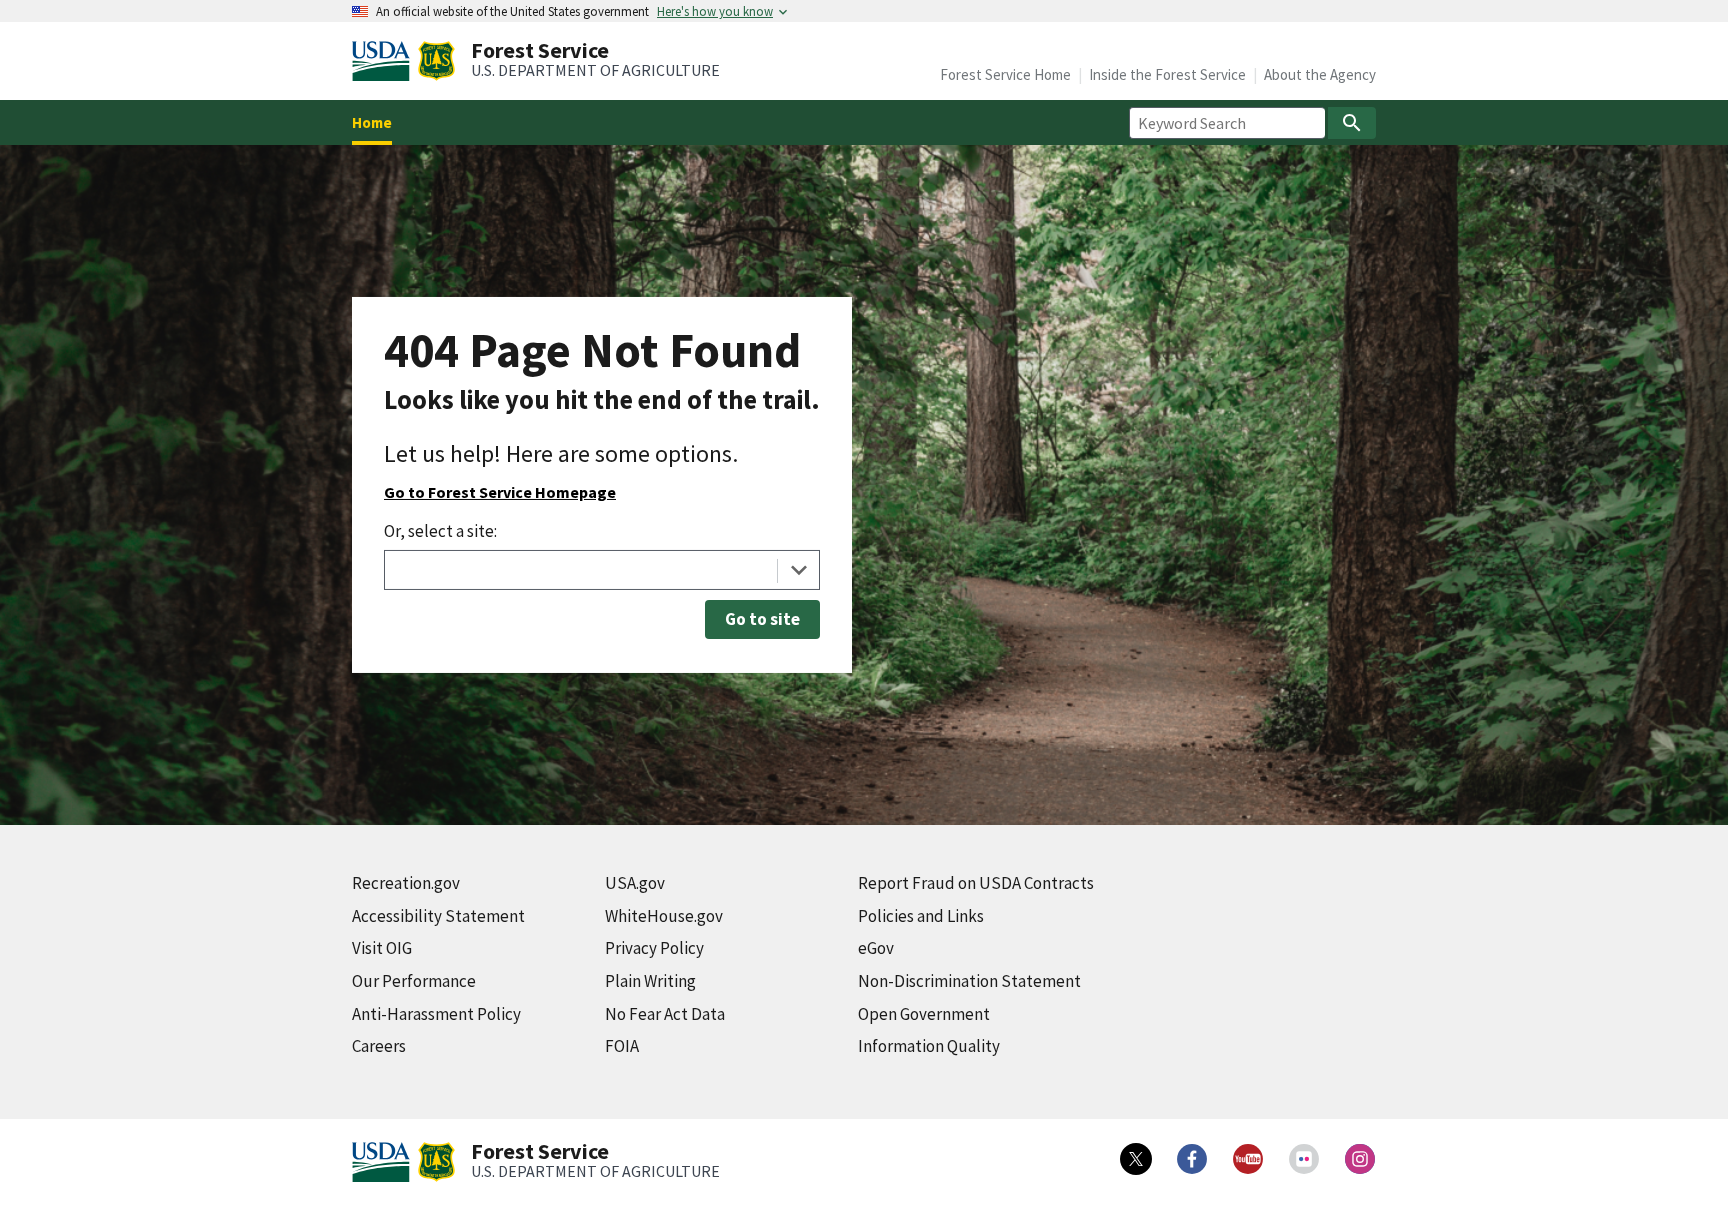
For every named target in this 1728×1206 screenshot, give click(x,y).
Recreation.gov (406, 883)
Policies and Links (921, 916)
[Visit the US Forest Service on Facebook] (1192, 1159)
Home (372, 122)
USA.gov (635, 883)
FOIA (622, 1046)
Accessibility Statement (438, 916)
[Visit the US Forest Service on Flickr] (1304, 1159)
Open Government (924, 1014)
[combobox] (602, 570)
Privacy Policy (654, 948)
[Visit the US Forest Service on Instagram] (1360, 1159)
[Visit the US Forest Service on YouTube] (1248, 1159)
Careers (379, 1046)
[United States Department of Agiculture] (385, 61)
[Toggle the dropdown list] (798, 570)
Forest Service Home (1005, 74)
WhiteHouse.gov (664, 916)
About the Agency (1320, 74)
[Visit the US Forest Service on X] (1136, 1159)
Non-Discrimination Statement (969, 981)
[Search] (1352, 123)
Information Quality (929, 1046)
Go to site (762, 619)
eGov (876, 948)
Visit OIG (382, 948)
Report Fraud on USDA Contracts (976, 883)
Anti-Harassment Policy (436, 1014)
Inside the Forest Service (1167, 74)
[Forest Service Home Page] (436, 61)
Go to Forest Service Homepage (500, 492)
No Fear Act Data (665, 1014)
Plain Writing (650, 981)
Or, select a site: (440, 531)
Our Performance (414, 981)
